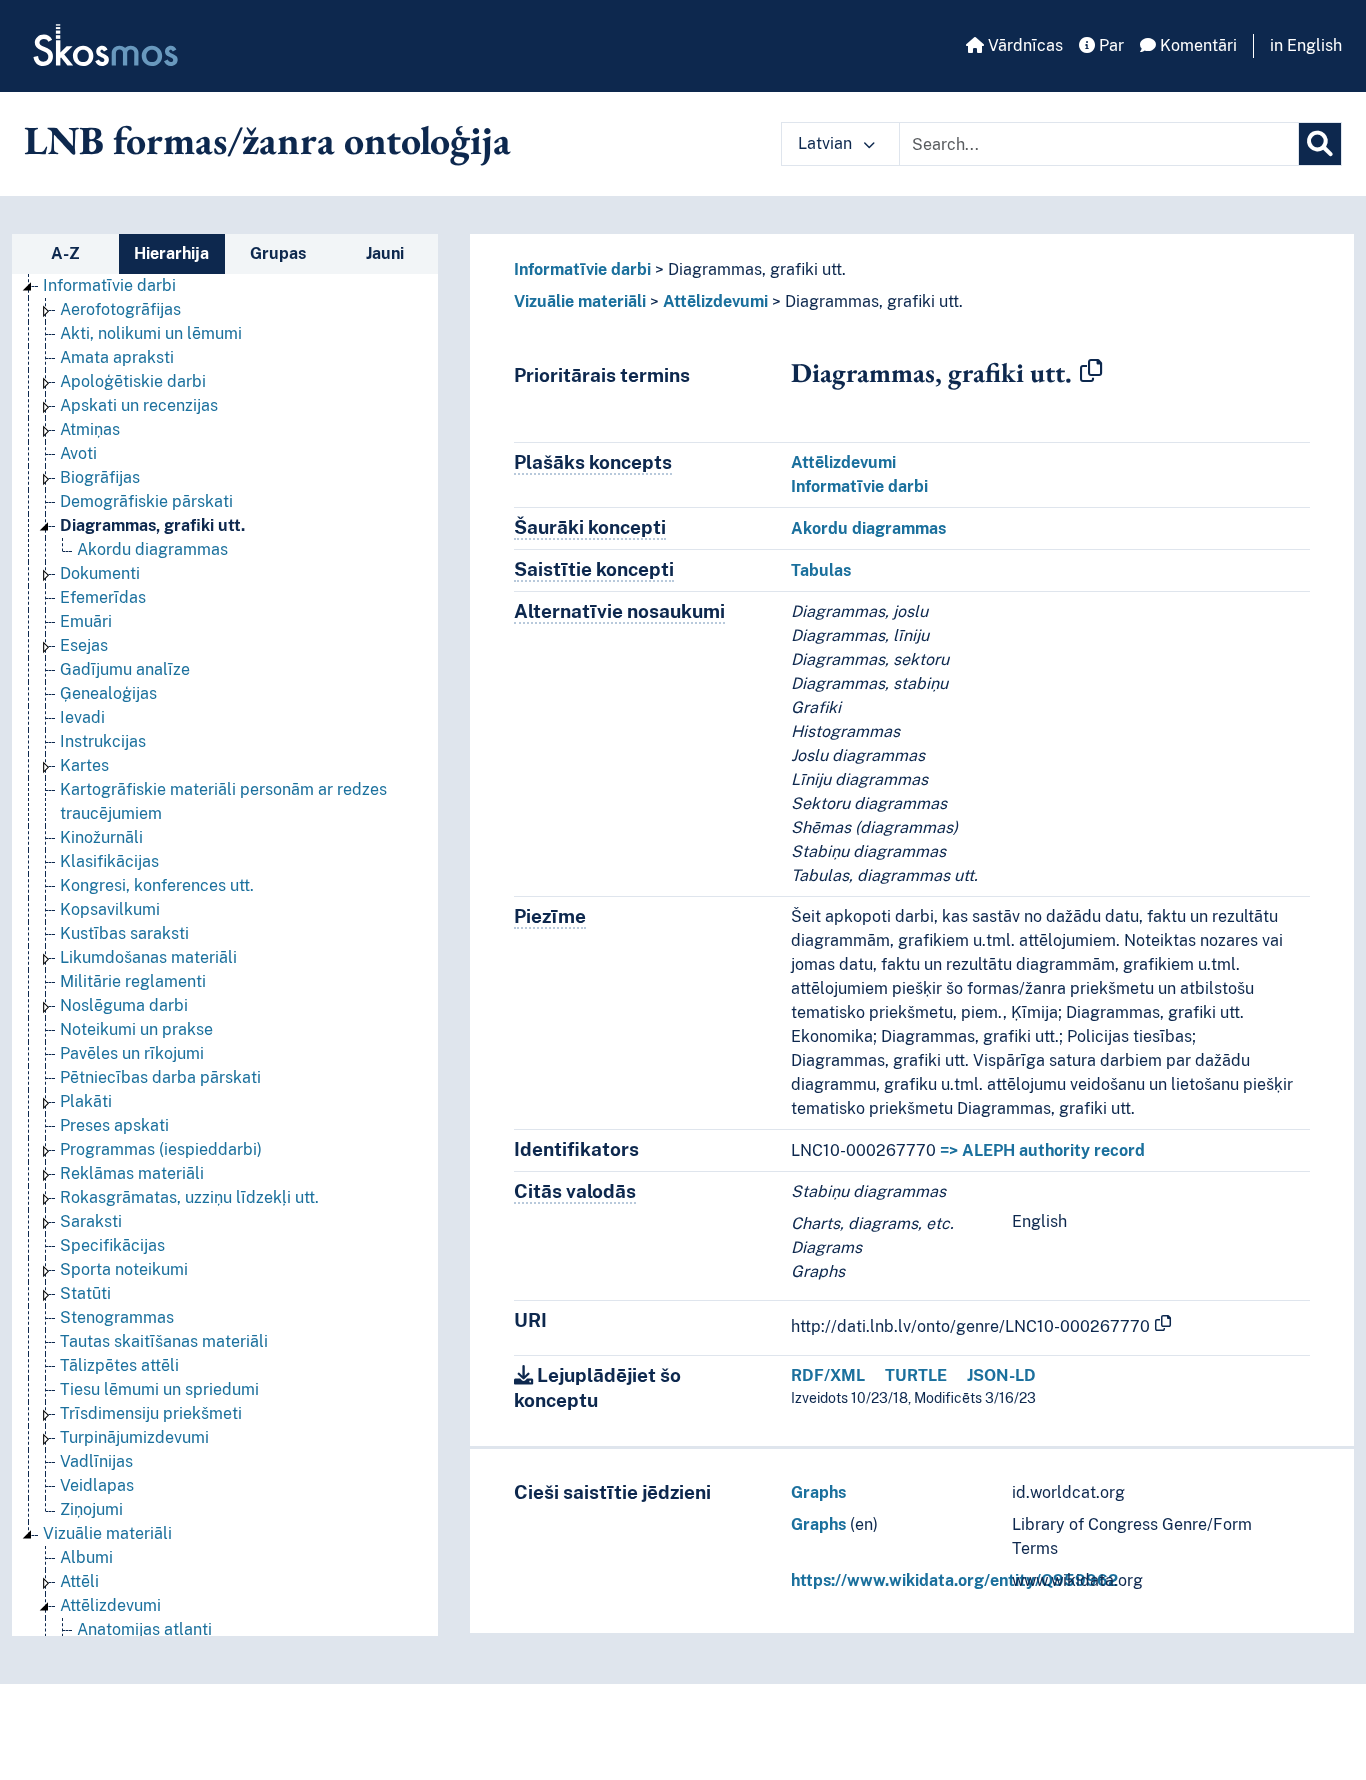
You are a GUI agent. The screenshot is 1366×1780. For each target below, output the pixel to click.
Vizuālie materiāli (107, 1533)
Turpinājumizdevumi (134, 1437)
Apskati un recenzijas (139, 405)
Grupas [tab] (278, 253)
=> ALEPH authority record (1042, 1150)
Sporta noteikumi (124, 1269)
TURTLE (916, 1375)
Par (1109, 45)
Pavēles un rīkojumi (132, 1053)
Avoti (78, 453)
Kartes (84, 765)
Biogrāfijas (100, 477)
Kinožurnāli (101, 837)
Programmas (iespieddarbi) (161, 1149)
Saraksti (91, 1221)
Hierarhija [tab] (171, 253)
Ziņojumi (91, 1509)
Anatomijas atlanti (144, 1629)
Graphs (818, 1492)
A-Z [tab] (65, 253)
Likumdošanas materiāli (148, 957)
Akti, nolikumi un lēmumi (151, 333)
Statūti (85, 1293)
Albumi (86, 1557)
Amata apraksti (117, 357)
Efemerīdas (103, 597)
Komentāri (1196, 45)
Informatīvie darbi (109, 285)
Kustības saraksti (124, 933)
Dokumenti (100, 573)
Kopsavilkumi (110, 909)
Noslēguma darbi (124, 1005)
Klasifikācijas (109, 861)
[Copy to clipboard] (1091, 372)
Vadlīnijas (96, 1461)
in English (1306, 45)
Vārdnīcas (1023, 45)
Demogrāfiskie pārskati (146, 501)
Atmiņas (90, 429)
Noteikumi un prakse (136, 1029)
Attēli (79, 1581)
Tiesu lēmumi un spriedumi (159, 1389)
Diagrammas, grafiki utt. (152, 525)
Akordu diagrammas (152, 549)
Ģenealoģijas (108, 693)
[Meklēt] (1320, 144)
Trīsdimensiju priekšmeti (151, 1413)
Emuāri (86, 621)
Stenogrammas (117, 1317)
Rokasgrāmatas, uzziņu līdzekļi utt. (189, 1197)
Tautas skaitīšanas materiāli (164, 1341)
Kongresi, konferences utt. (157, 885)
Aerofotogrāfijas (120, 309)
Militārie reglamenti (133, 981)
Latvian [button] (827, 143)
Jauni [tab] (385, 253)
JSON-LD (1001, 1375)
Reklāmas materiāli (132, 1173)
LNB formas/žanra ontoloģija (267, 140)
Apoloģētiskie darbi (133, 381)
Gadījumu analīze (125, 669)
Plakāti (86, 1101)
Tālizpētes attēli (119, 1365)
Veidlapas (97, 1485)
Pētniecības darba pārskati (160, 1077)
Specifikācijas (112, 1245)
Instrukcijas (103, 741)
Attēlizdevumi (110, 1605)
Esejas (84, 645)
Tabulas (821, 570)
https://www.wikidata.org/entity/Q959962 (954, 1580)
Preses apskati (114, 1125)
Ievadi (82, 717)
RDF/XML (828, 1375)
